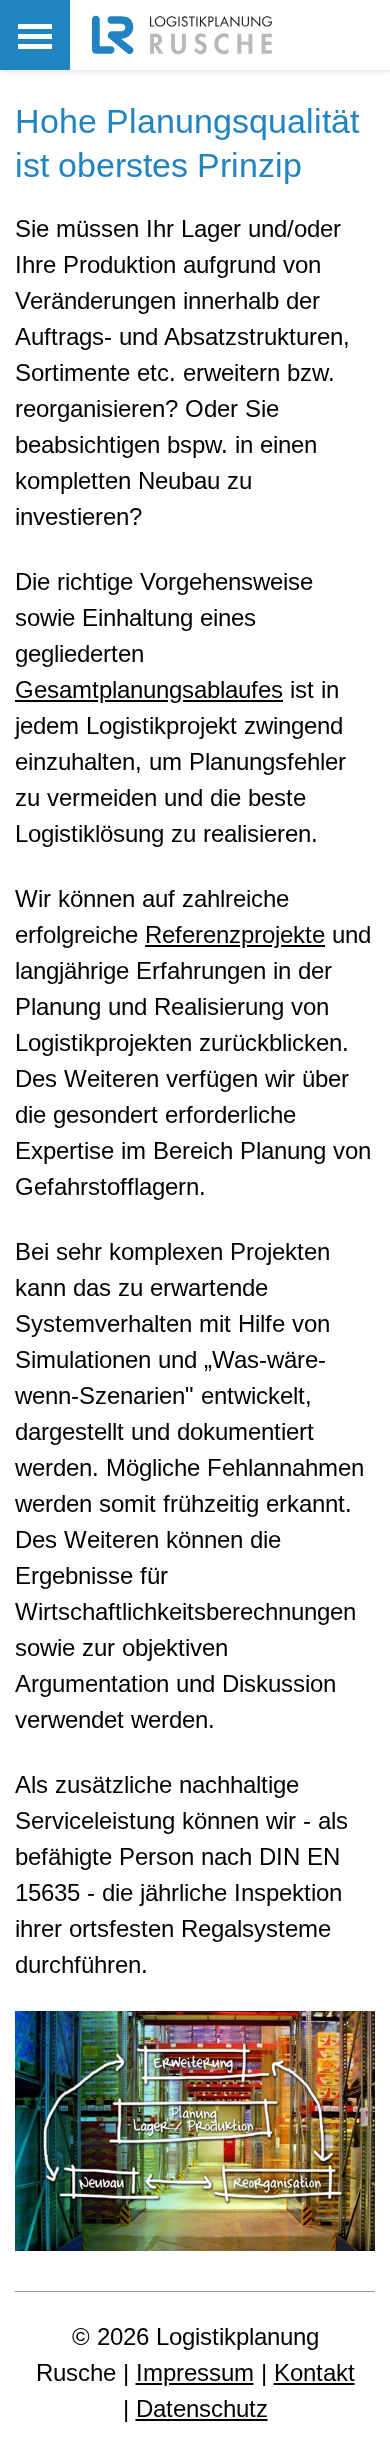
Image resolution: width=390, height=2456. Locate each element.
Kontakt (314, 2372)
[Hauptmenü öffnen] (35, 35)
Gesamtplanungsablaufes (149, 689)
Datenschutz (202, 2408)
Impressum (195, 2372)
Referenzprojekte (235, 934)
